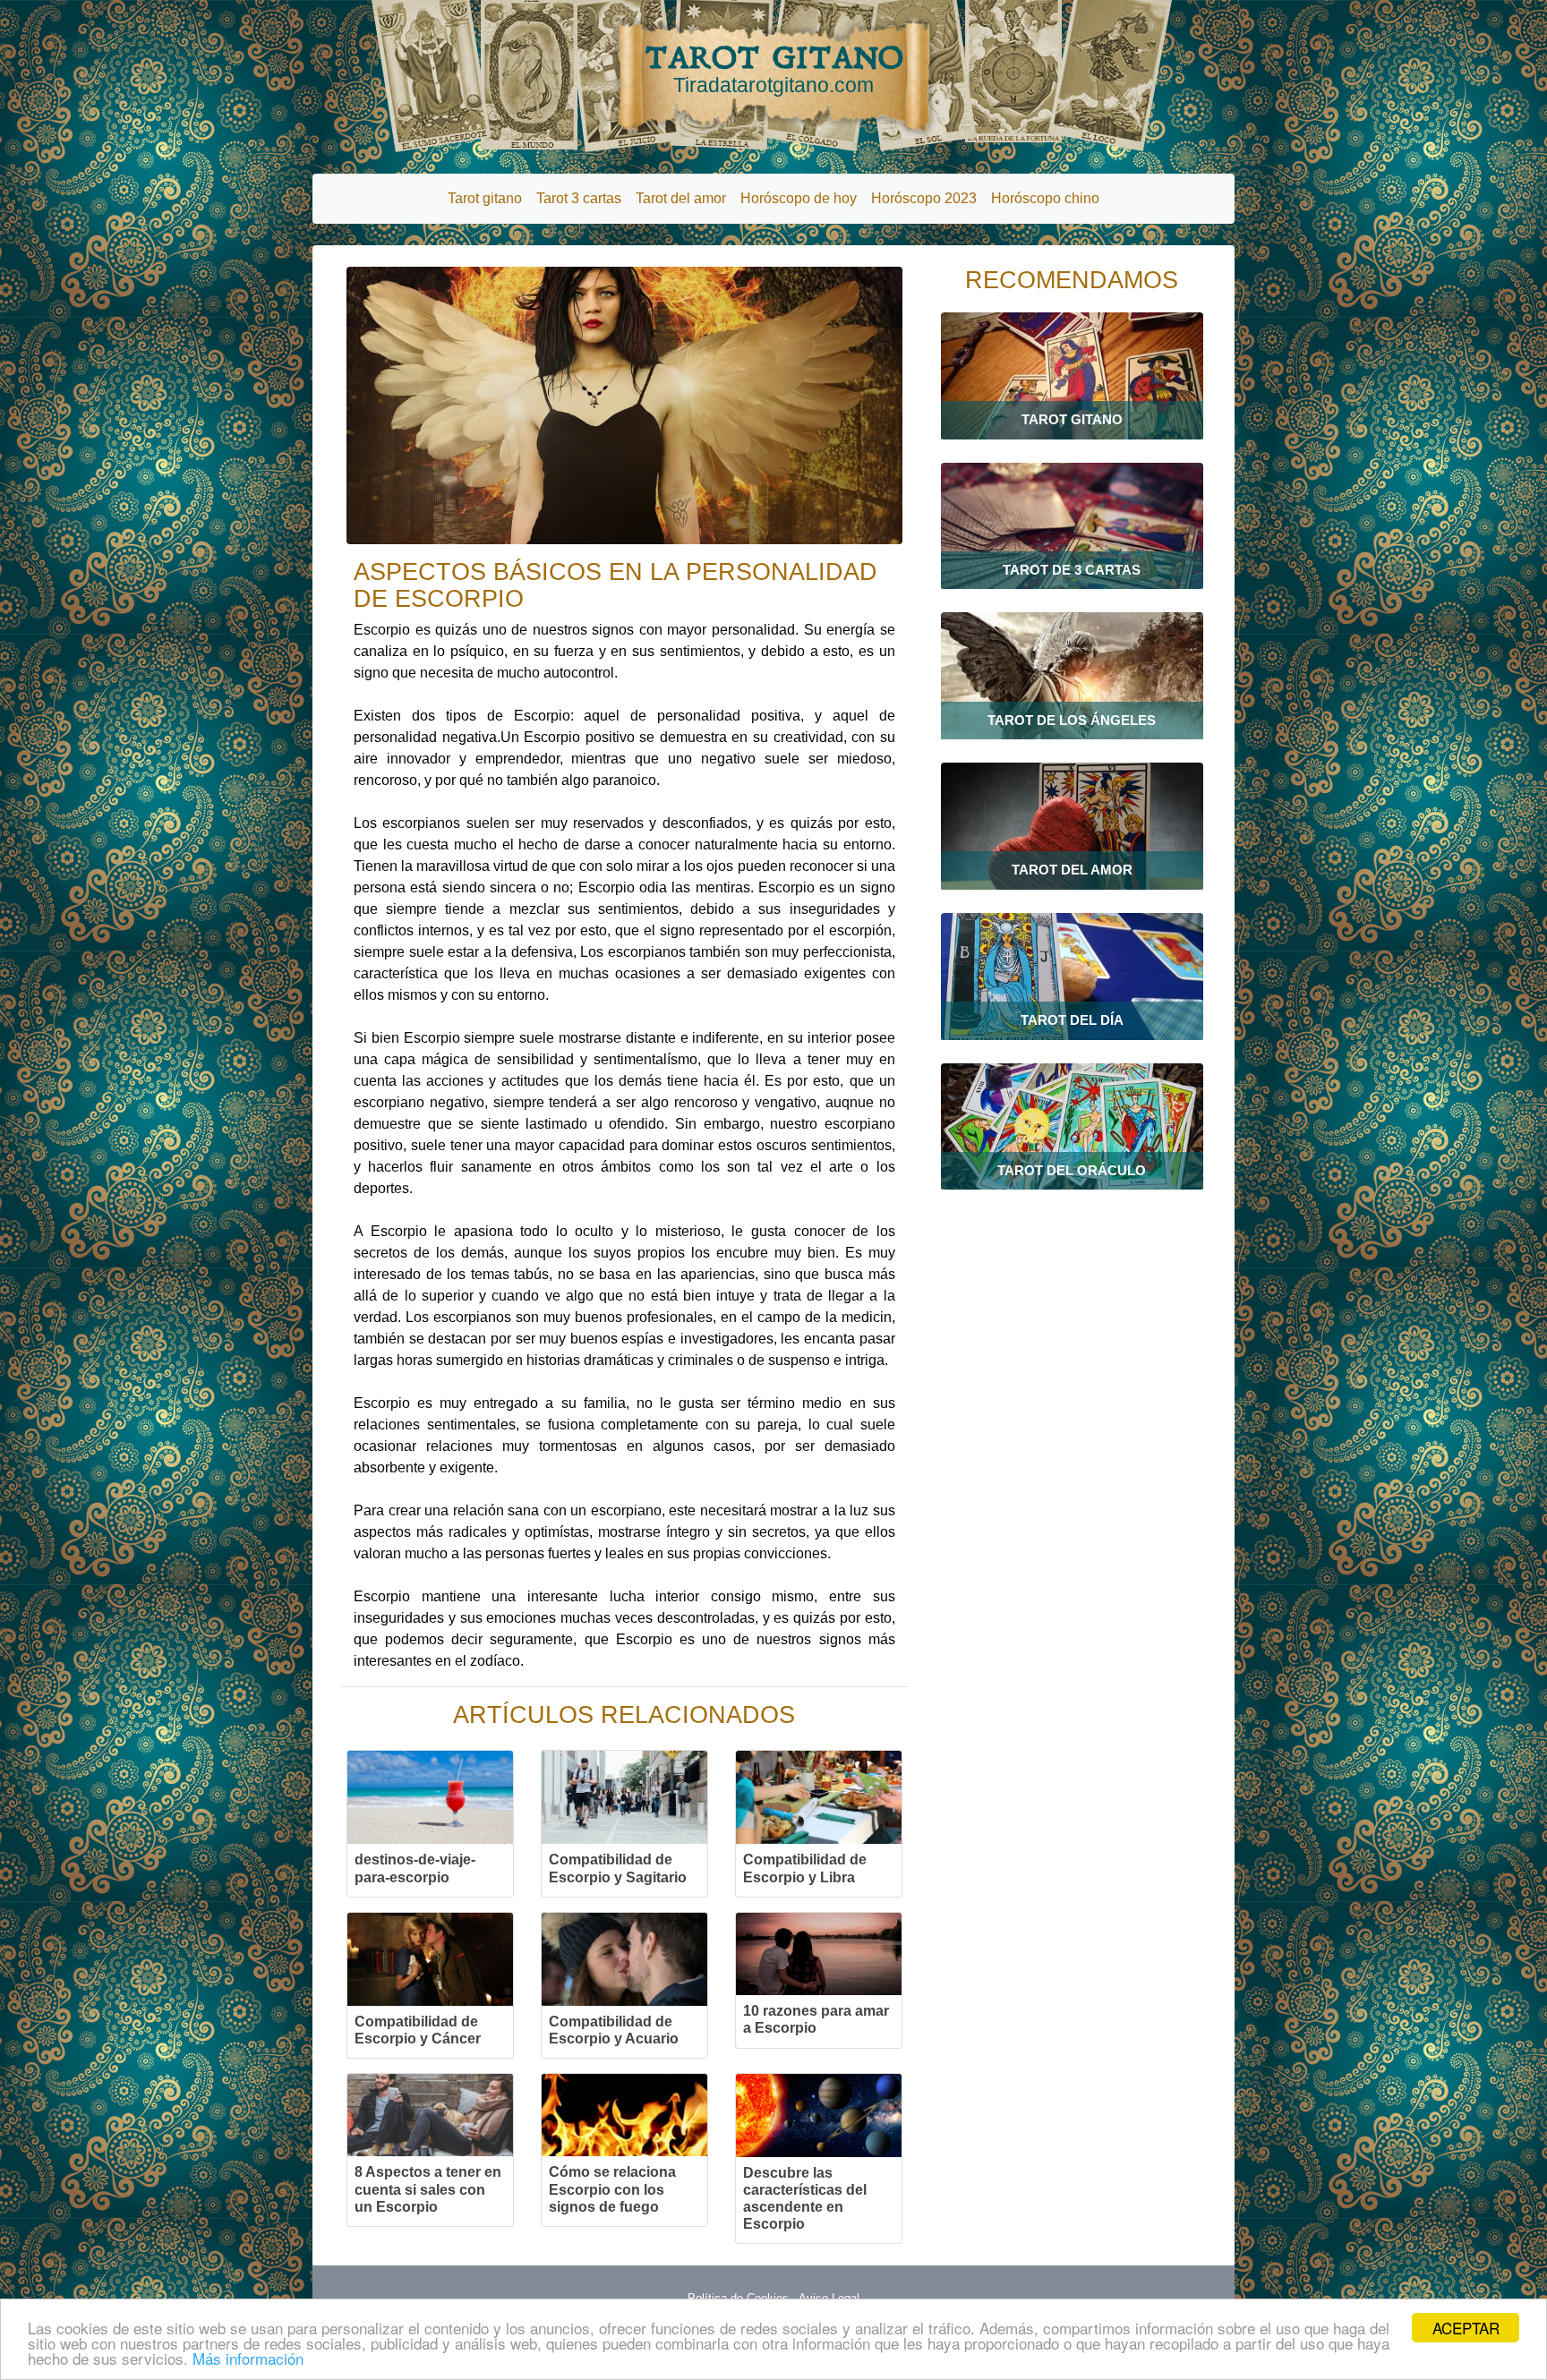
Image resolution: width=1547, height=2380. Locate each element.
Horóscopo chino (1045, 198)
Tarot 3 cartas (579, 198)
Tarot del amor (681, 198)
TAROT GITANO (774, 68)
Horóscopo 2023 (924, 198)
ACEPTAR (1466, 2328)
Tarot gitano (485, 198)
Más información (248, 2358)
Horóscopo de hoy (799, 198)
